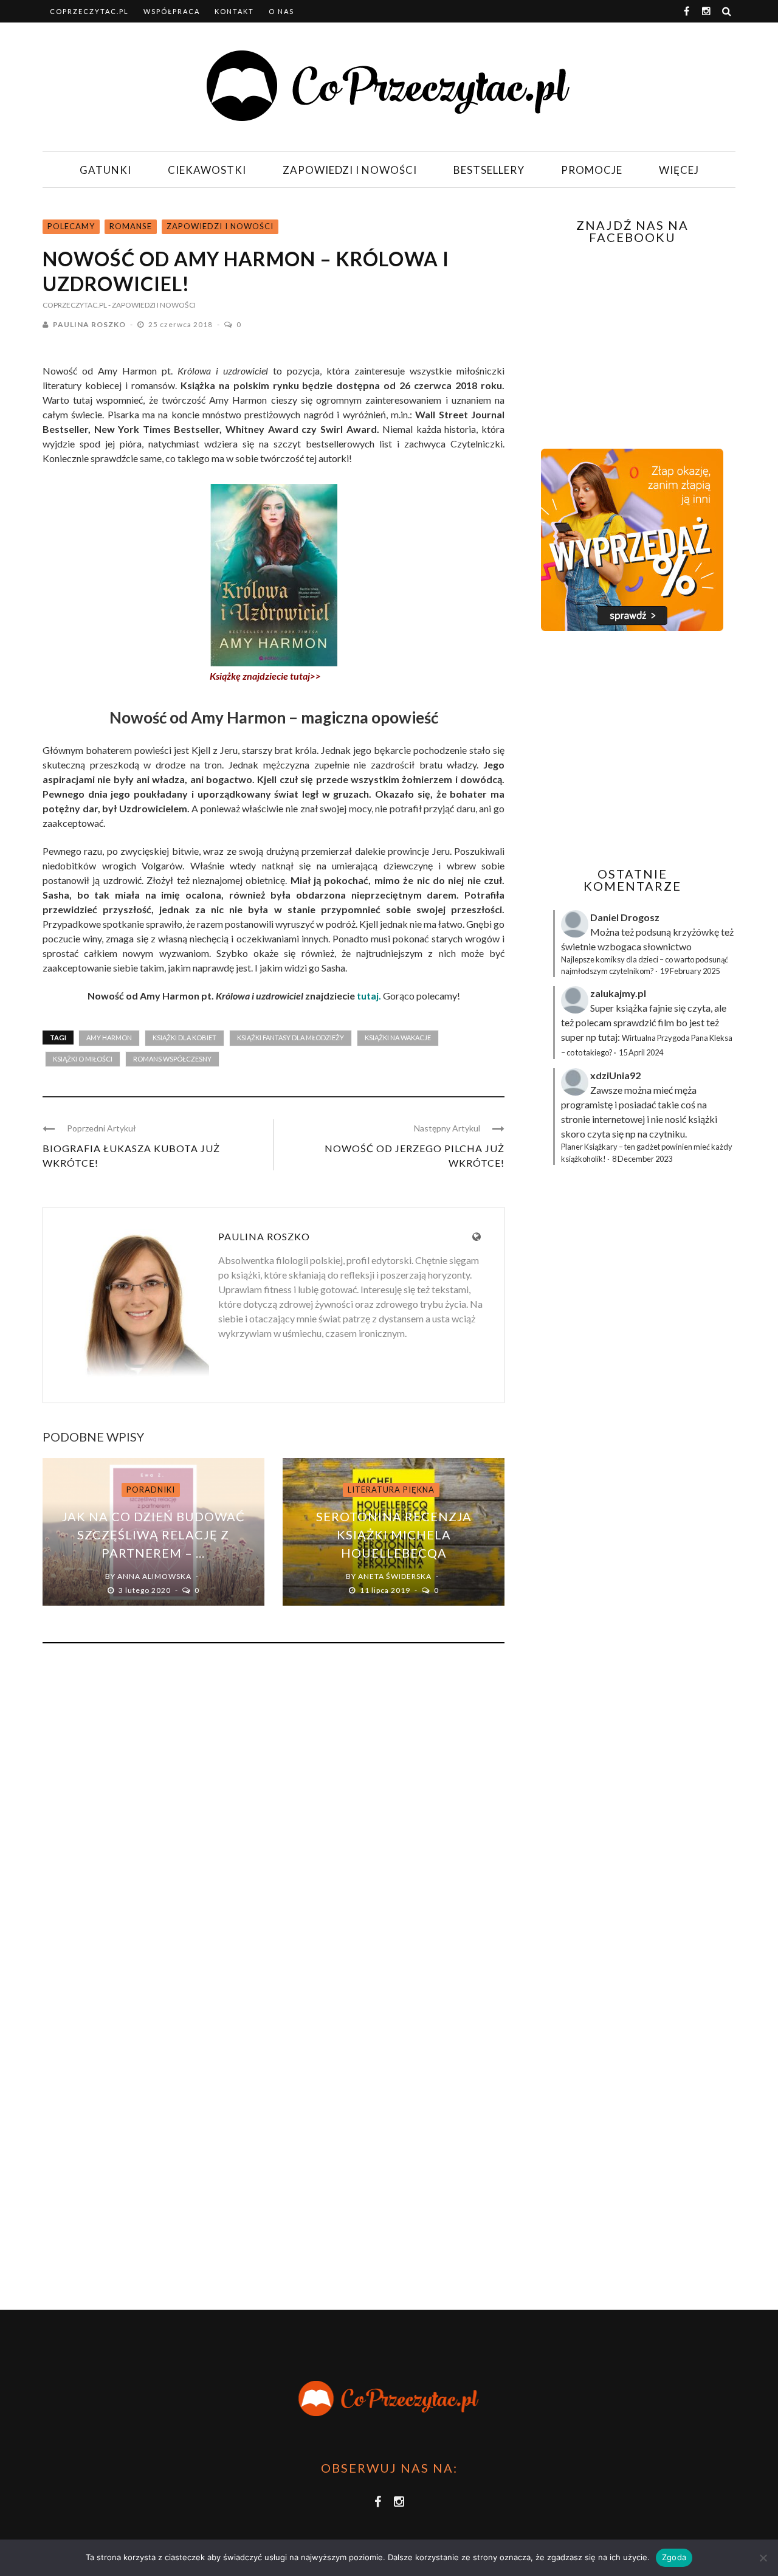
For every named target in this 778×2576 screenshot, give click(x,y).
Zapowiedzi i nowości (350, 170)
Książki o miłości (83, 1059)
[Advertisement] (631, 749)
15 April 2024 (641, 1052)
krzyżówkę (696, 932)
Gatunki (105, 170)
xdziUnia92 (615, 1075)
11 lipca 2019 (386, 1590)
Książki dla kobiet (184, 1038)
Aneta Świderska (395, 1576)
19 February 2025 (690, 971)
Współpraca (172, 11)
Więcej (679, 170)
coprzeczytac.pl (89, 11)
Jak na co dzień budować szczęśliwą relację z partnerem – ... (153, 1535)
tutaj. (369, 996)
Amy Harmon (109, 1038)
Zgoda (674, 2557)
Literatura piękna (391, 1490)
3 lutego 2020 (146, 1590)
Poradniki (151, 1490)
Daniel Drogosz (625, 917)
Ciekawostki (207, 170)
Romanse (131, 226)
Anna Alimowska (154, 1576)
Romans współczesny (172, 1059)
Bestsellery (489, 170)
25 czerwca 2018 (181, 324)
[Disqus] (274, 1817)
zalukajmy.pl (618, 993)
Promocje (592, 170)
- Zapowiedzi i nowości (152, 305)
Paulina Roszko (89, 324)
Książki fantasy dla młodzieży (291, 1038)
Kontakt (234, 11)
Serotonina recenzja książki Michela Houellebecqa (394, 1535)
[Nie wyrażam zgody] (763, 2558)
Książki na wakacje (398, 1038)
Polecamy (71, 226)
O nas (281, 11)
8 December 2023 (642, 1159)
